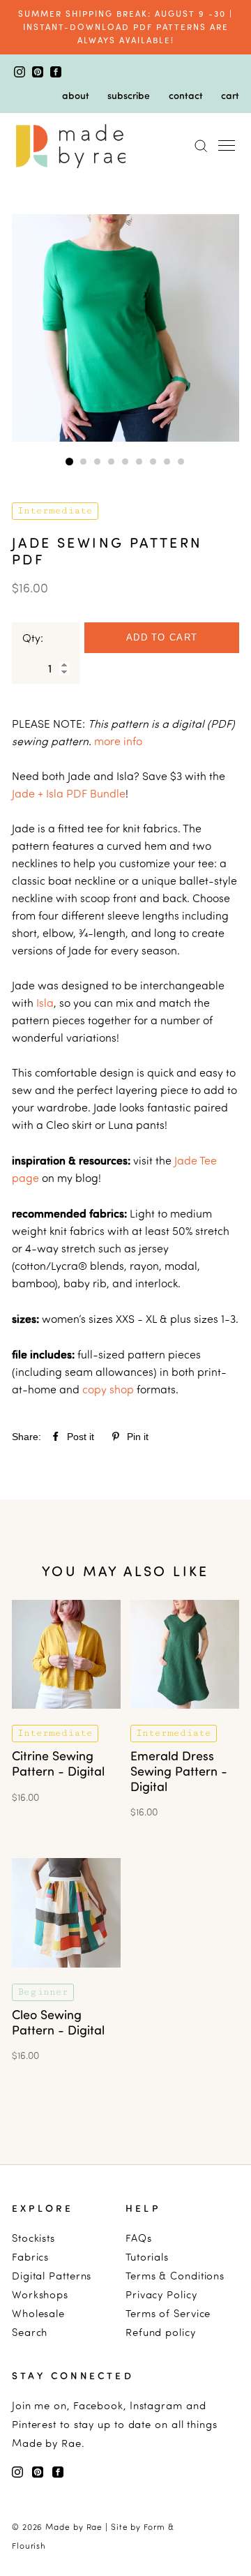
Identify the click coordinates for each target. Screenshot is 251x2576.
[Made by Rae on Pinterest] (39, 73)
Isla (45, 1003)
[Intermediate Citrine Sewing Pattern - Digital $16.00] (66, 1718)
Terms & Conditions (175, 2276)
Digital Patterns (52, 2276)
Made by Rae (74, 2527)
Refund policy (161, 2332)
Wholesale (38, 2313)
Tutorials (147, 2257)
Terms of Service (168, 2313)
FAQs (139, 2238)
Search (30, 2332)
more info (118, 741)
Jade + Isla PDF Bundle (69, 793)
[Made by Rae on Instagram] (21, 73)
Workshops (40, 2294)
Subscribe (129, 95)
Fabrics (30, 2257)
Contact (186, 95)
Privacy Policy (161, 2294)
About (76, 95)
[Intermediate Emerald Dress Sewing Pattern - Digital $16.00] (185, 1718)
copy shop (109, 1389)
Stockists (33, 2238)
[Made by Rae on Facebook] (56, 73)
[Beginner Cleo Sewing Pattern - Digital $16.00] (66, 1977)
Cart (230, 95)
